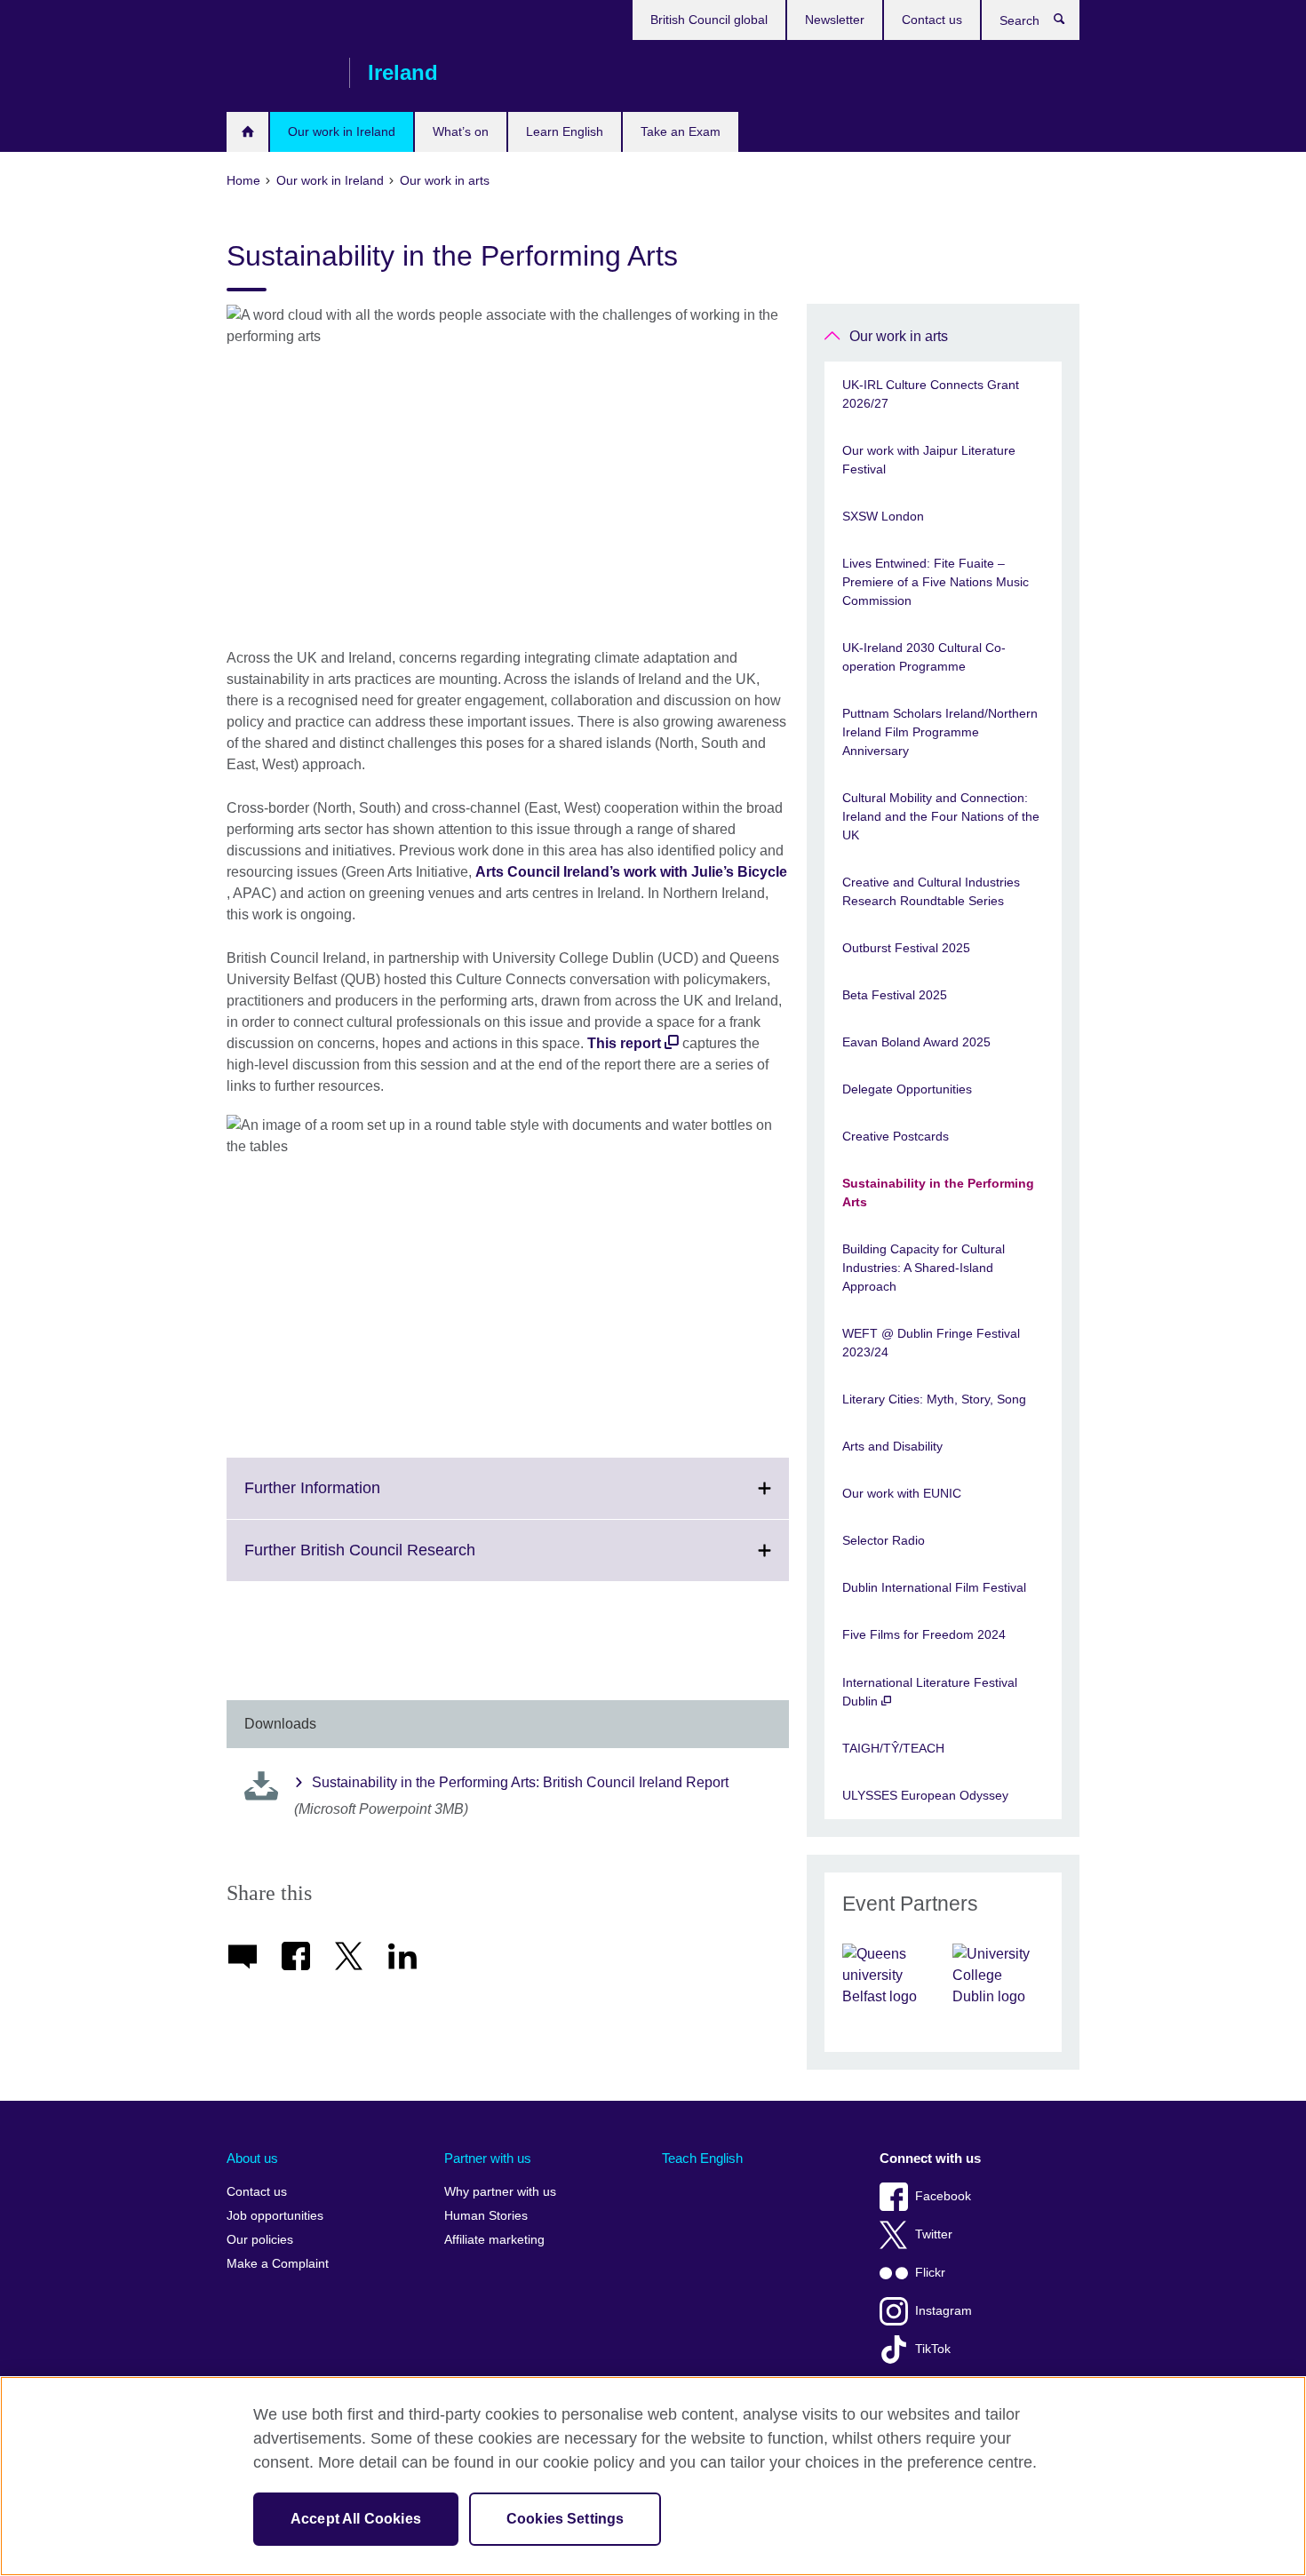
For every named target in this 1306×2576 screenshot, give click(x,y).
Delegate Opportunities (907, 1089)
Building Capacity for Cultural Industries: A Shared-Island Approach (924, 1268)
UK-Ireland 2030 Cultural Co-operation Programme (924, 657)
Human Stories (486, 2216)
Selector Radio (884, 1540)
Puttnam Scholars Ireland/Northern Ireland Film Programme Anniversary (940, 732)
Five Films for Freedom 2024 (924, 1634)
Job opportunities (275, 2216)
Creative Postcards (896, 1136)
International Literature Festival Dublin (930, 1692)
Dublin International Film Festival (934, 1587)
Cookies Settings (565, 2519)
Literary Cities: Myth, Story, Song (934, 1399)
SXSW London (883, 516)
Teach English (702, 2158)
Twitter (934, 2234)
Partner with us (488, 2158)
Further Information (351, 1499)
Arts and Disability (892, 1446)
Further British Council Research (399, 1561)
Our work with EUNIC (902, 1493)
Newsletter (835, 20)
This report (624, 1043)
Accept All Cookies (356, 2519)
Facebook (943, 2196)
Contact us (932, 20)
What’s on (461, 131)
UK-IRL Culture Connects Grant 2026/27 (931, 394)
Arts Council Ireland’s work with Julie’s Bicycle (631, 872)
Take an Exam (681, 131)
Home (247, 132)
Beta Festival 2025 (895, 995)
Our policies (260, 2240)
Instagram (944, 2311)
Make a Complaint (278, 2264)
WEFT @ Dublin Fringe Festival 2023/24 (931, 1343)
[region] (653, 2476)
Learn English (565, 131)
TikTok (933, 2349)
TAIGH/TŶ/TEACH (893, 1748)
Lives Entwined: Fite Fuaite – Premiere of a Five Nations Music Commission (936, 582)
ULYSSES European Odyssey (925, 1795)
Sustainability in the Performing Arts (938, 1193)
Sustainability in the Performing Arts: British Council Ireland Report (520, 1782)
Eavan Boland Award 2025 (916, 1042)
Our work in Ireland (342, 131)
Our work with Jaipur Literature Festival (929, 460)
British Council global (709, 20)
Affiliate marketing (494, 2240)
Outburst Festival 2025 (906, 948)
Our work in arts (899, 336)
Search (1068, 23)
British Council (279, 73)
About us (252, 2158)
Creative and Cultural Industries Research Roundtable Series (931, 891)
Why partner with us (500, 2192)
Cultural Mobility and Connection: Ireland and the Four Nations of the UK (941, 816)
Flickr (930, 2273)
